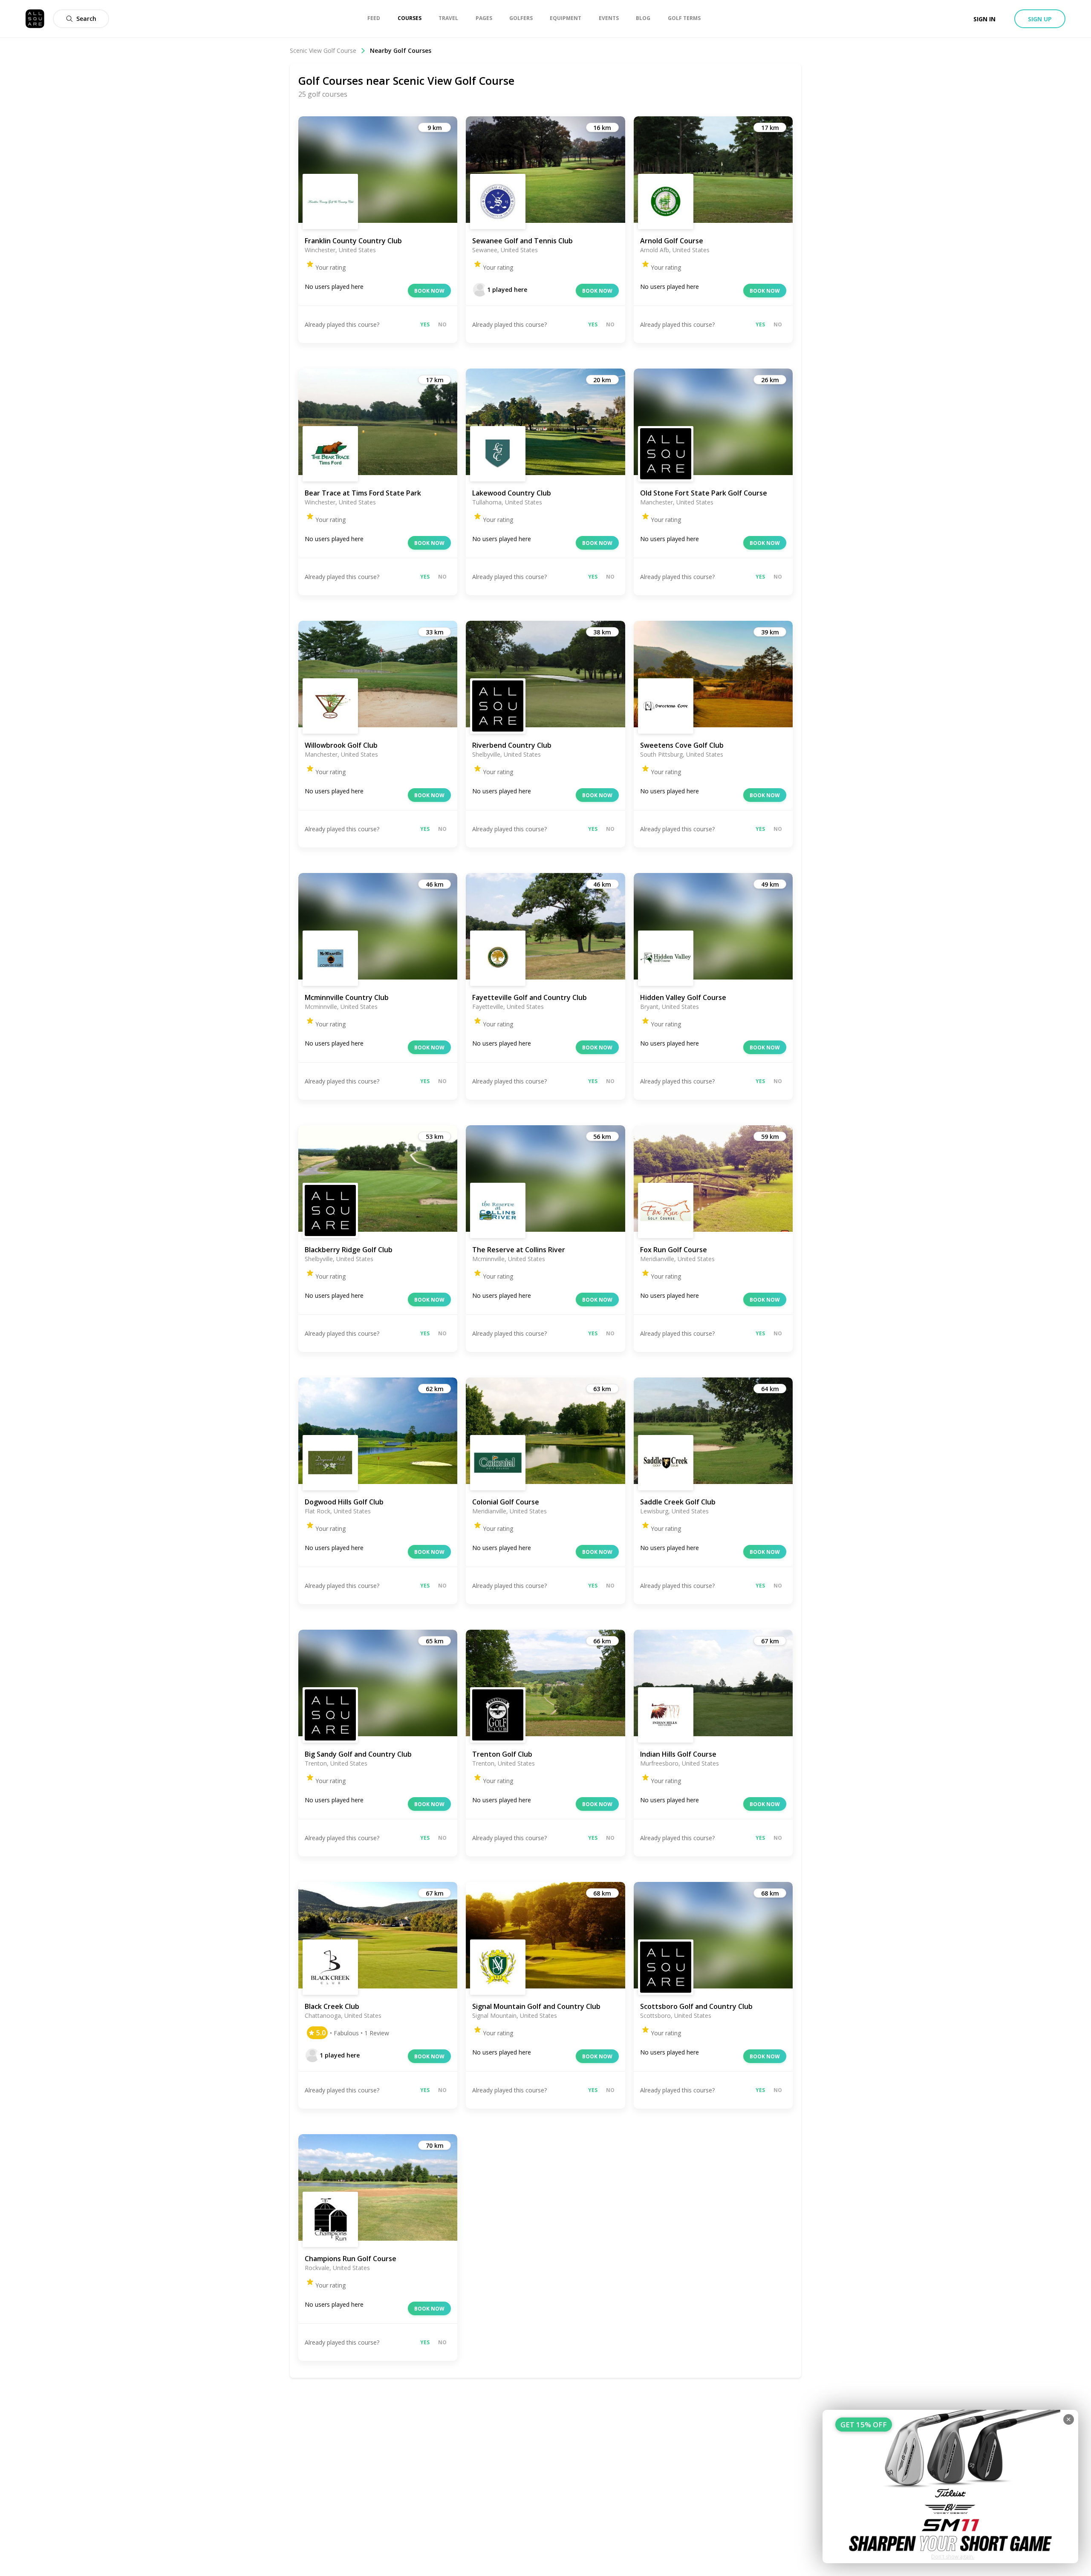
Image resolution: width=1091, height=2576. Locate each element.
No (442, 324)
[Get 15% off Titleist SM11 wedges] (950, 2487)
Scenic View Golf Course (323, 50)
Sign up (1040, 19)
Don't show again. (953, 2557)
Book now (429, 291)
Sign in (984, 19)
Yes (425, 324)
